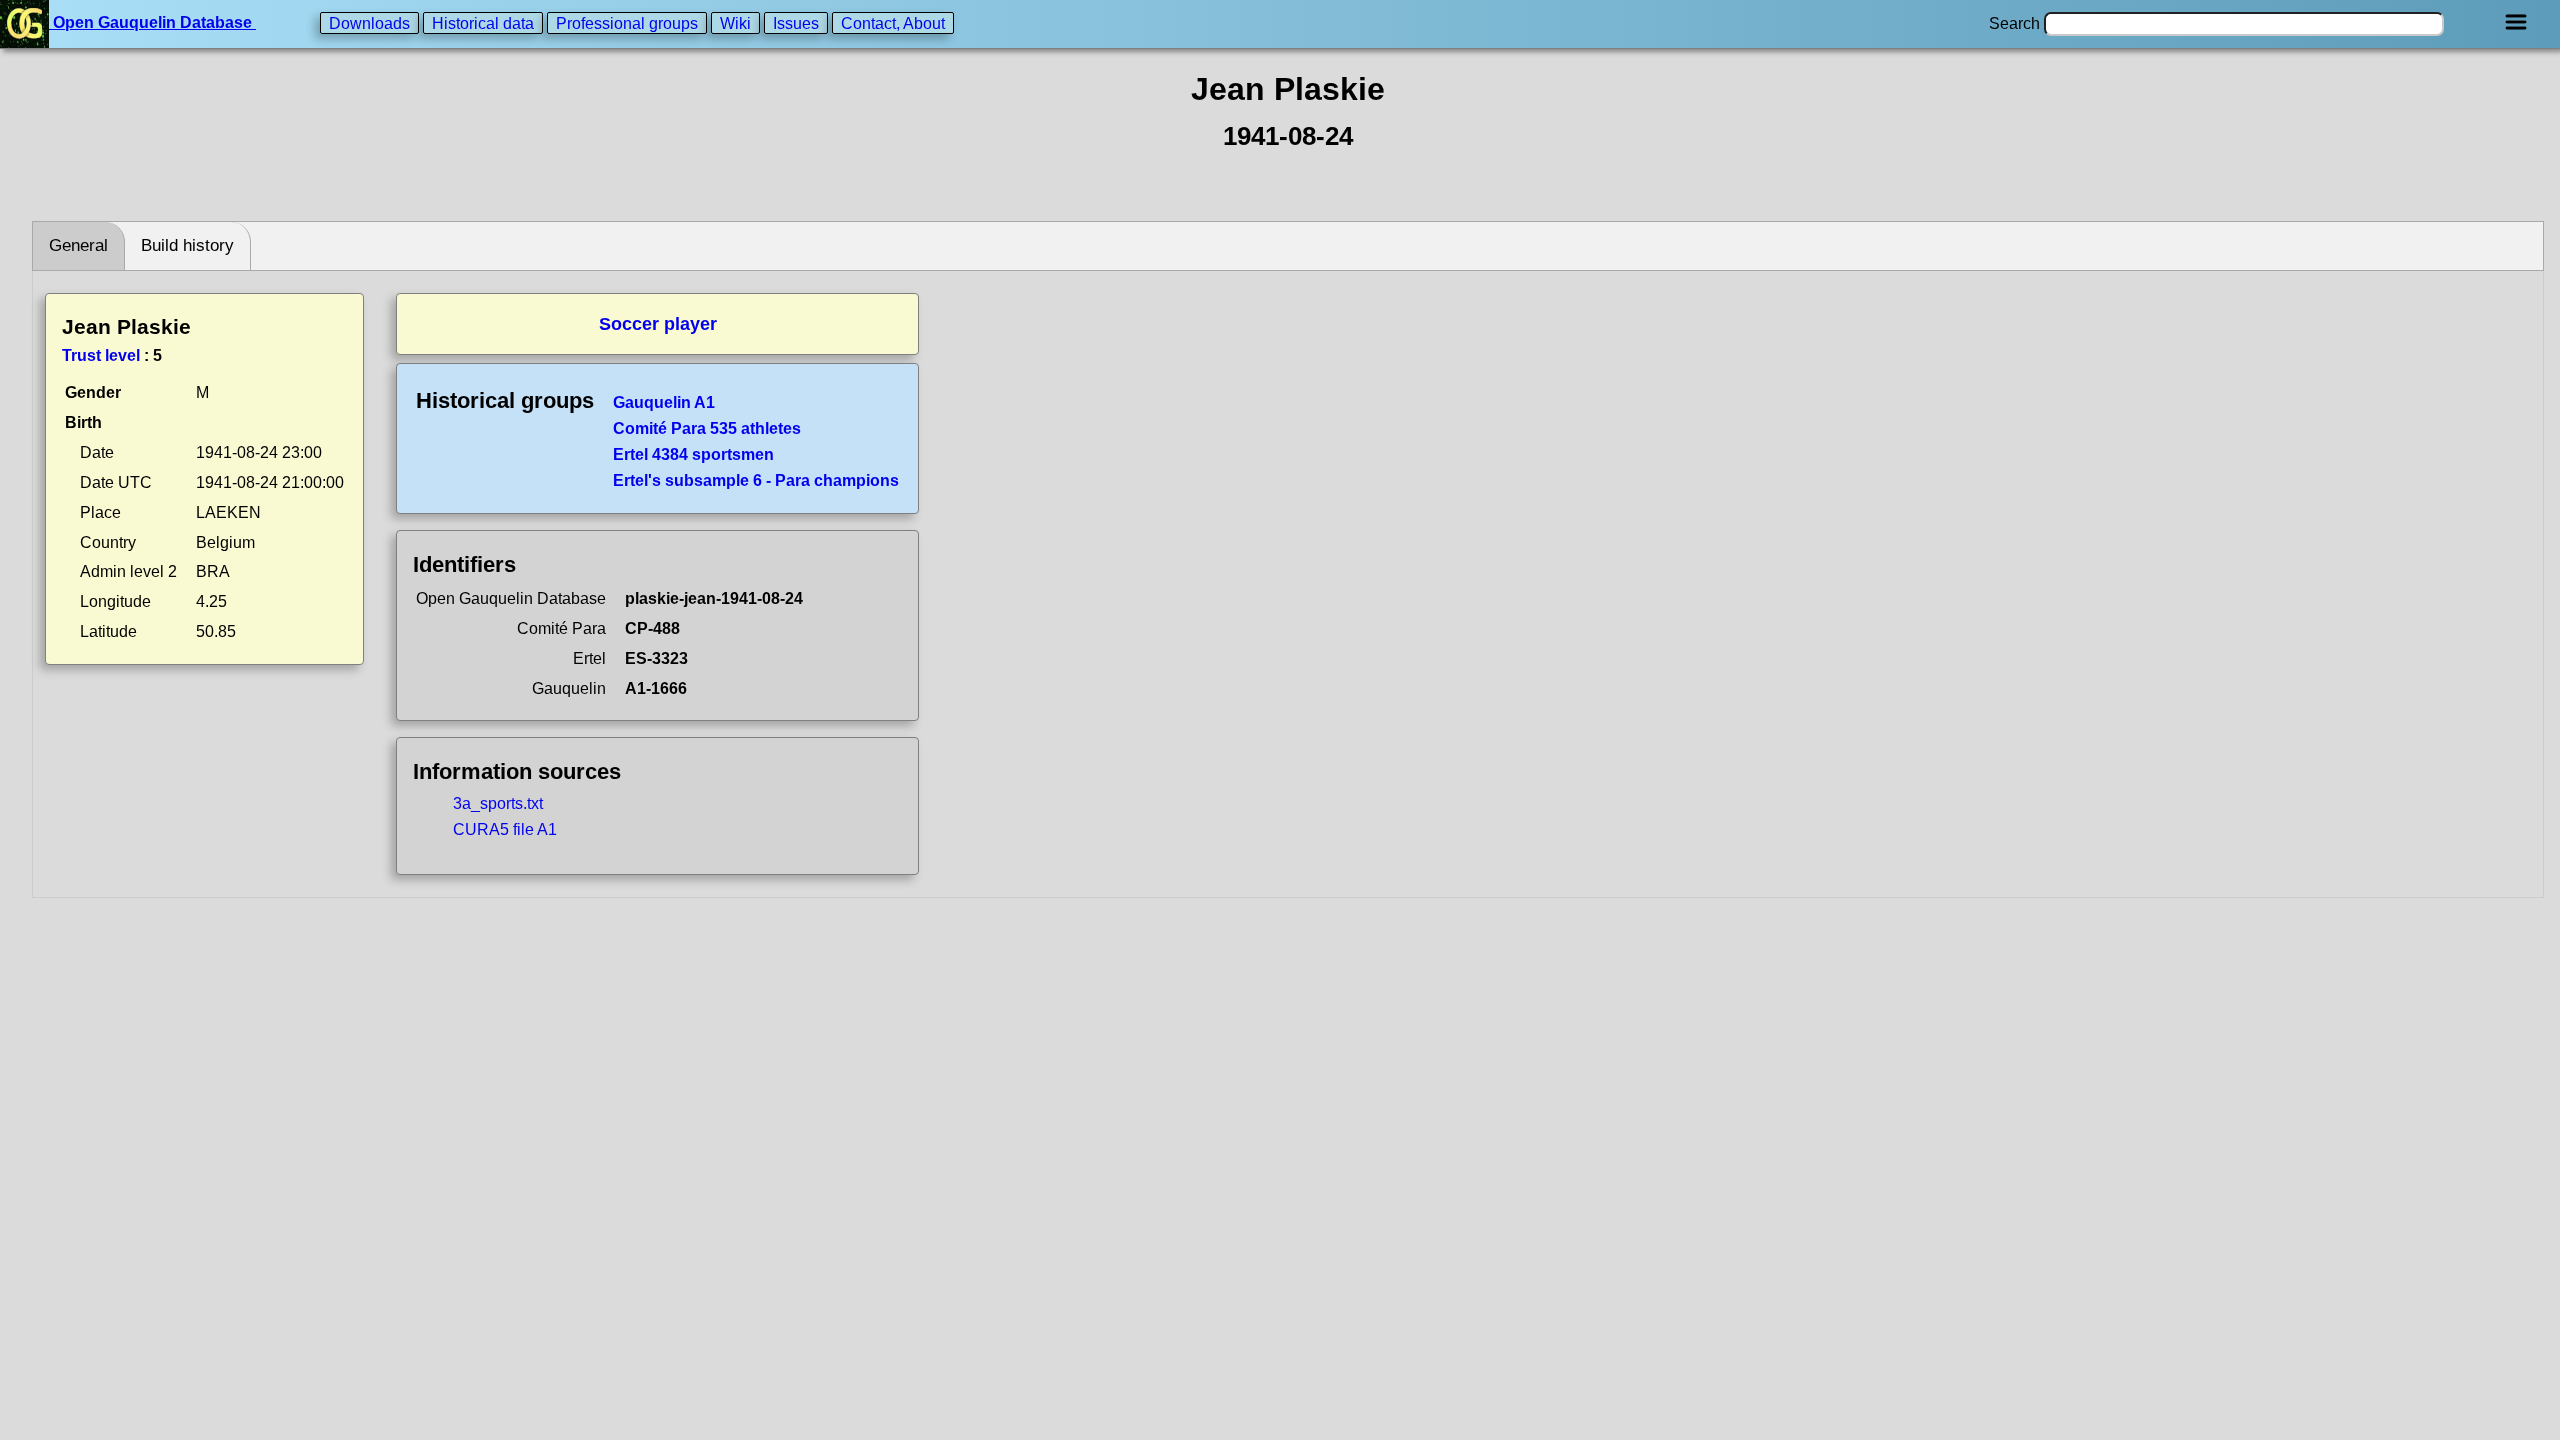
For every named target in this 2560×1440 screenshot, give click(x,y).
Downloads (369, 22)
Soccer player (658, 324)
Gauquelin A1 (664, 402)
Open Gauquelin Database (152, 22)
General (78, 245)
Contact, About (893, 22)
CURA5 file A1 (505, 829)
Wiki (735, 22)
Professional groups (627, 22)
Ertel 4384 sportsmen (693, 454)
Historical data (483, 22)
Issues (796, 22)
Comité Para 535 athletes (707, 428)
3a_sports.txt (498, 803)
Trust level (101, 355)
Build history (187, 245)
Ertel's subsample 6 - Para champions (756, 480)
